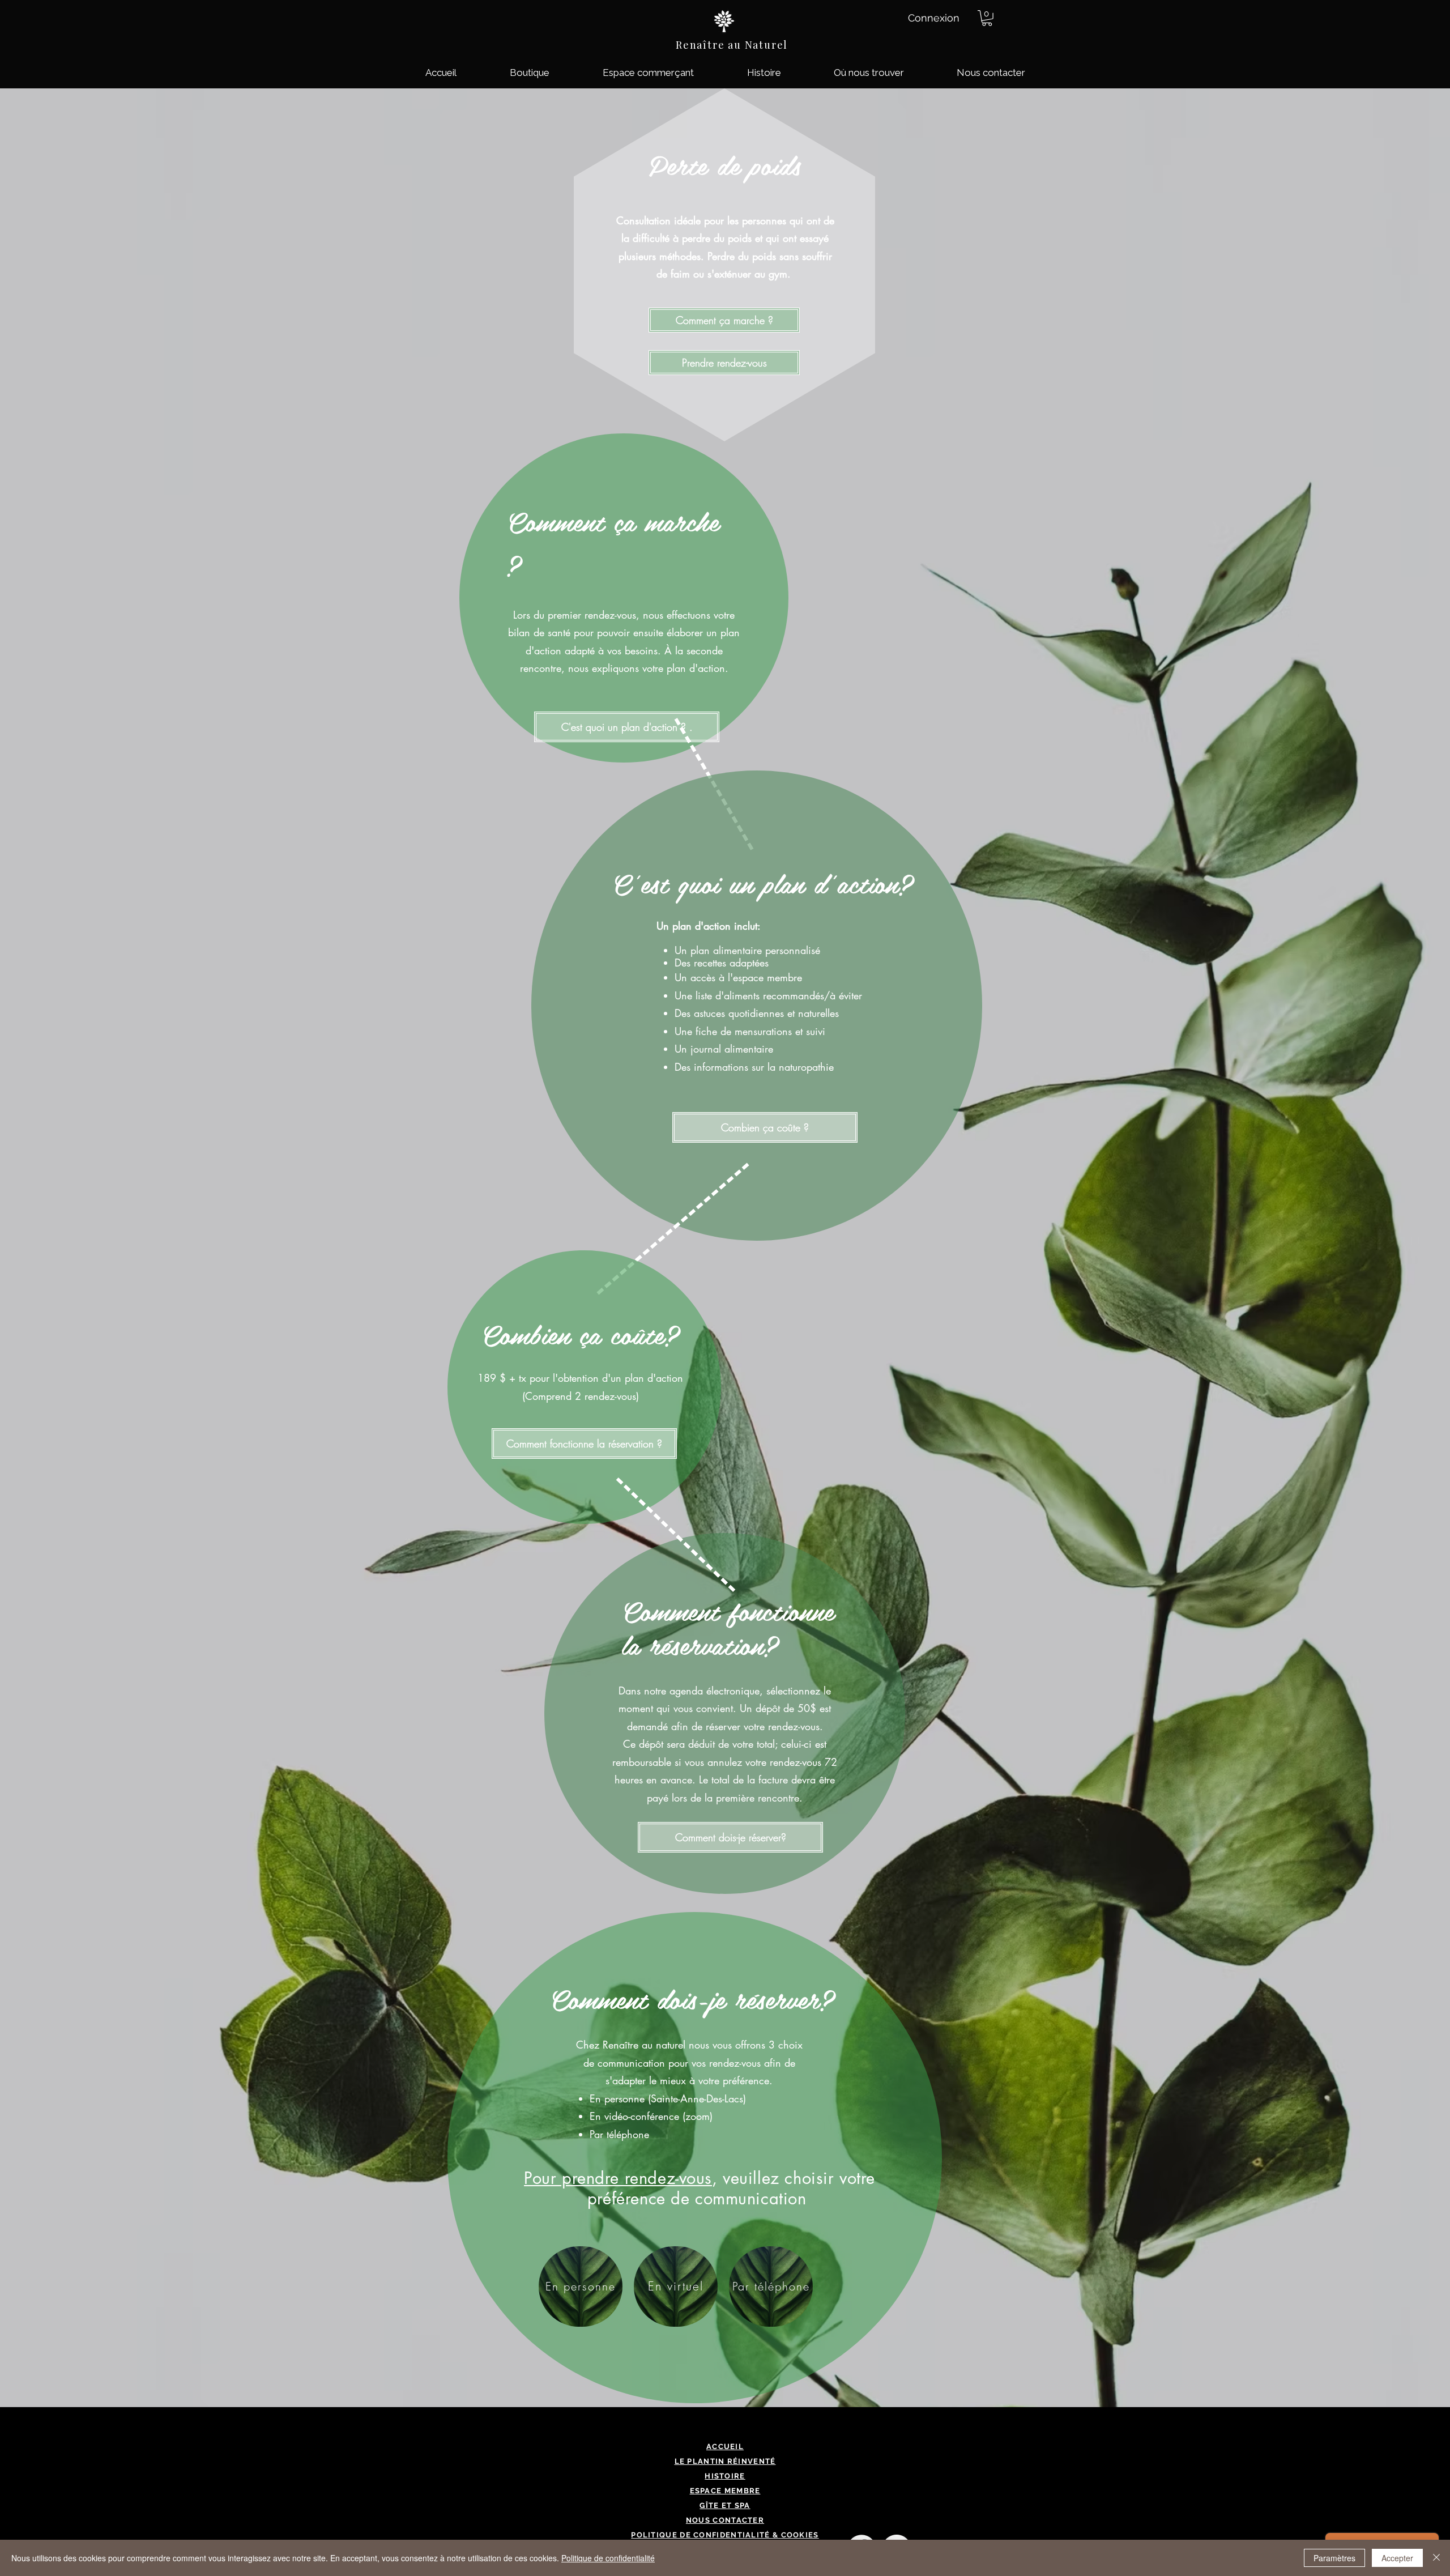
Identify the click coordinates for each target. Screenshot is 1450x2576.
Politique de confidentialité (608, 2558)
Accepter (1397, 2558)
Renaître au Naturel (732, 45)
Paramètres (1334, 2558)
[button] (987, 18)
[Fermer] (1436, 2558)
